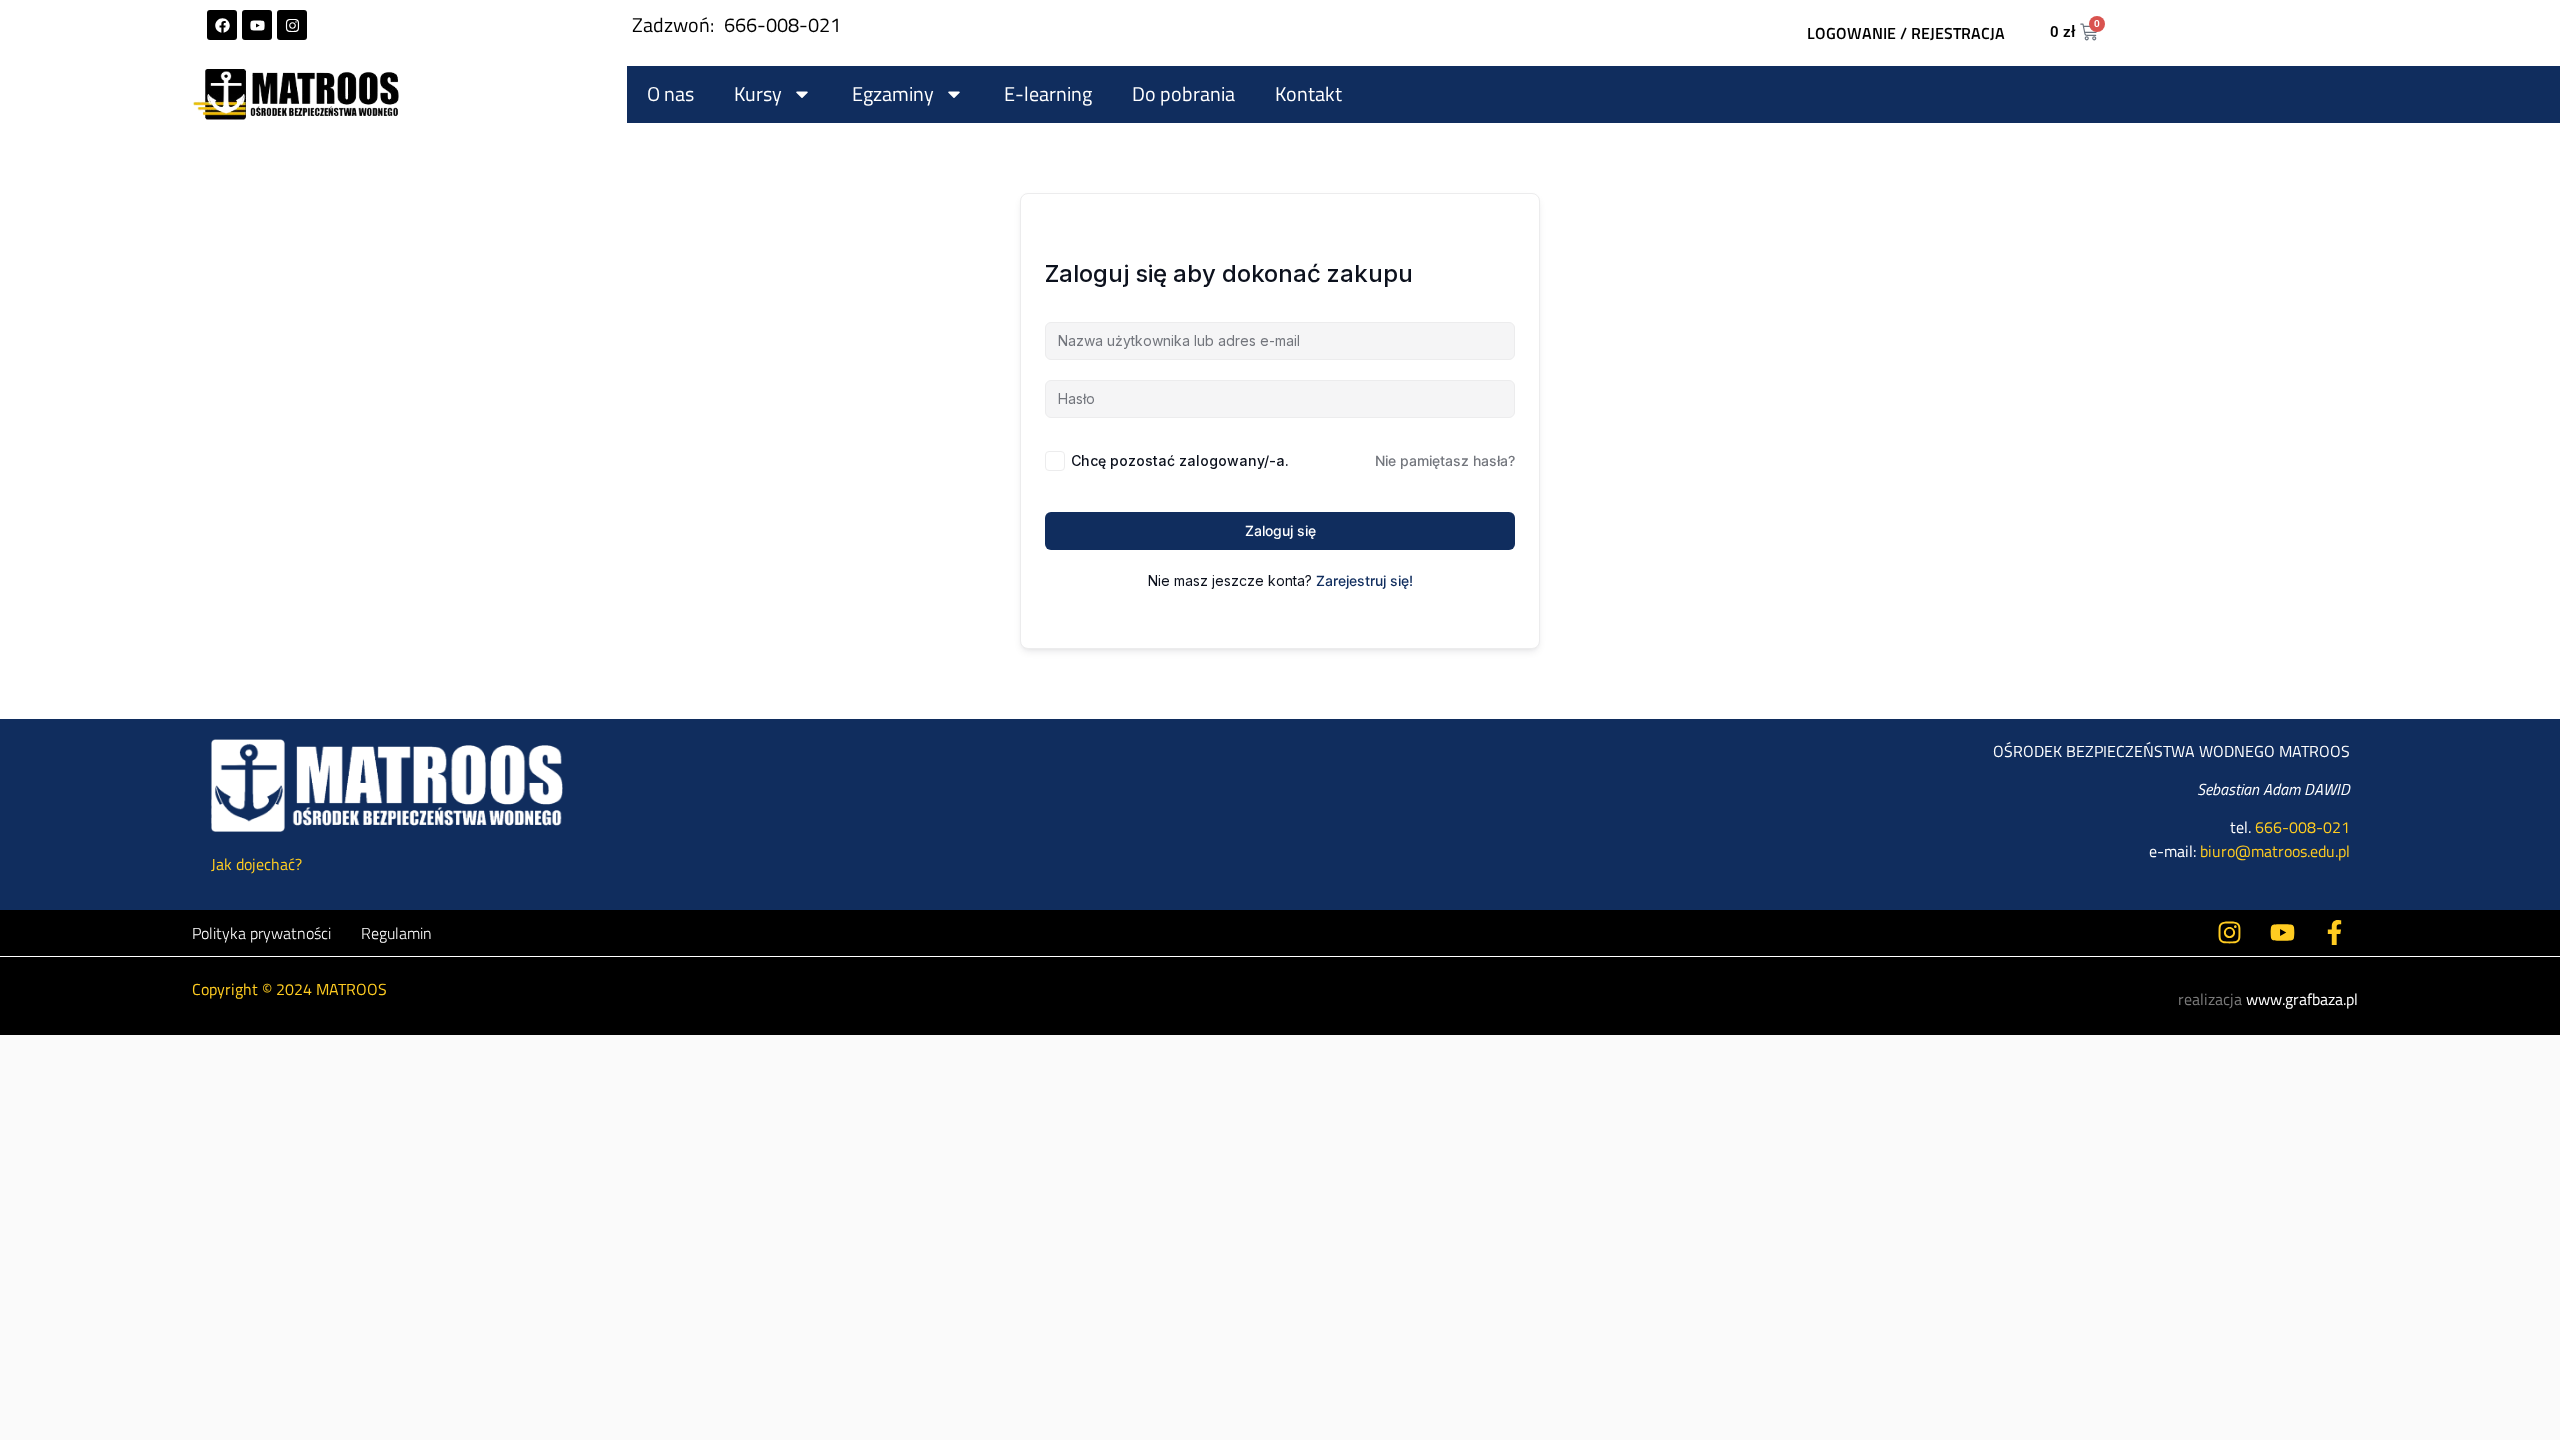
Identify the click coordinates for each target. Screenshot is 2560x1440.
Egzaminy (893, 93)
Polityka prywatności (261, 933)
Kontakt (1308, 93)
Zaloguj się (1280, 530)
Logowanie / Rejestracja (1906, 33)
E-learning (1048, 93)
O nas (670, 93)
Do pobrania (1183, 93)
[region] (1280, 1368)
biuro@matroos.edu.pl (2275, 851)
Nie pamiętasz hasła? (1445, 460)
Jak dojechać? (256, 864)
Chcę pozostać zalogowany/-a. (1180, 460)
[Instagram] (292, 25)
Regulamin (396, 933)
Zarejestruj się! (1364, 580)
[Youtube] (257, 25)
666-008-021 (782, 25)
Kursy (758, 93)
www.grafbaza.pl (2302, 999)
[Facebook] (222, 25)
